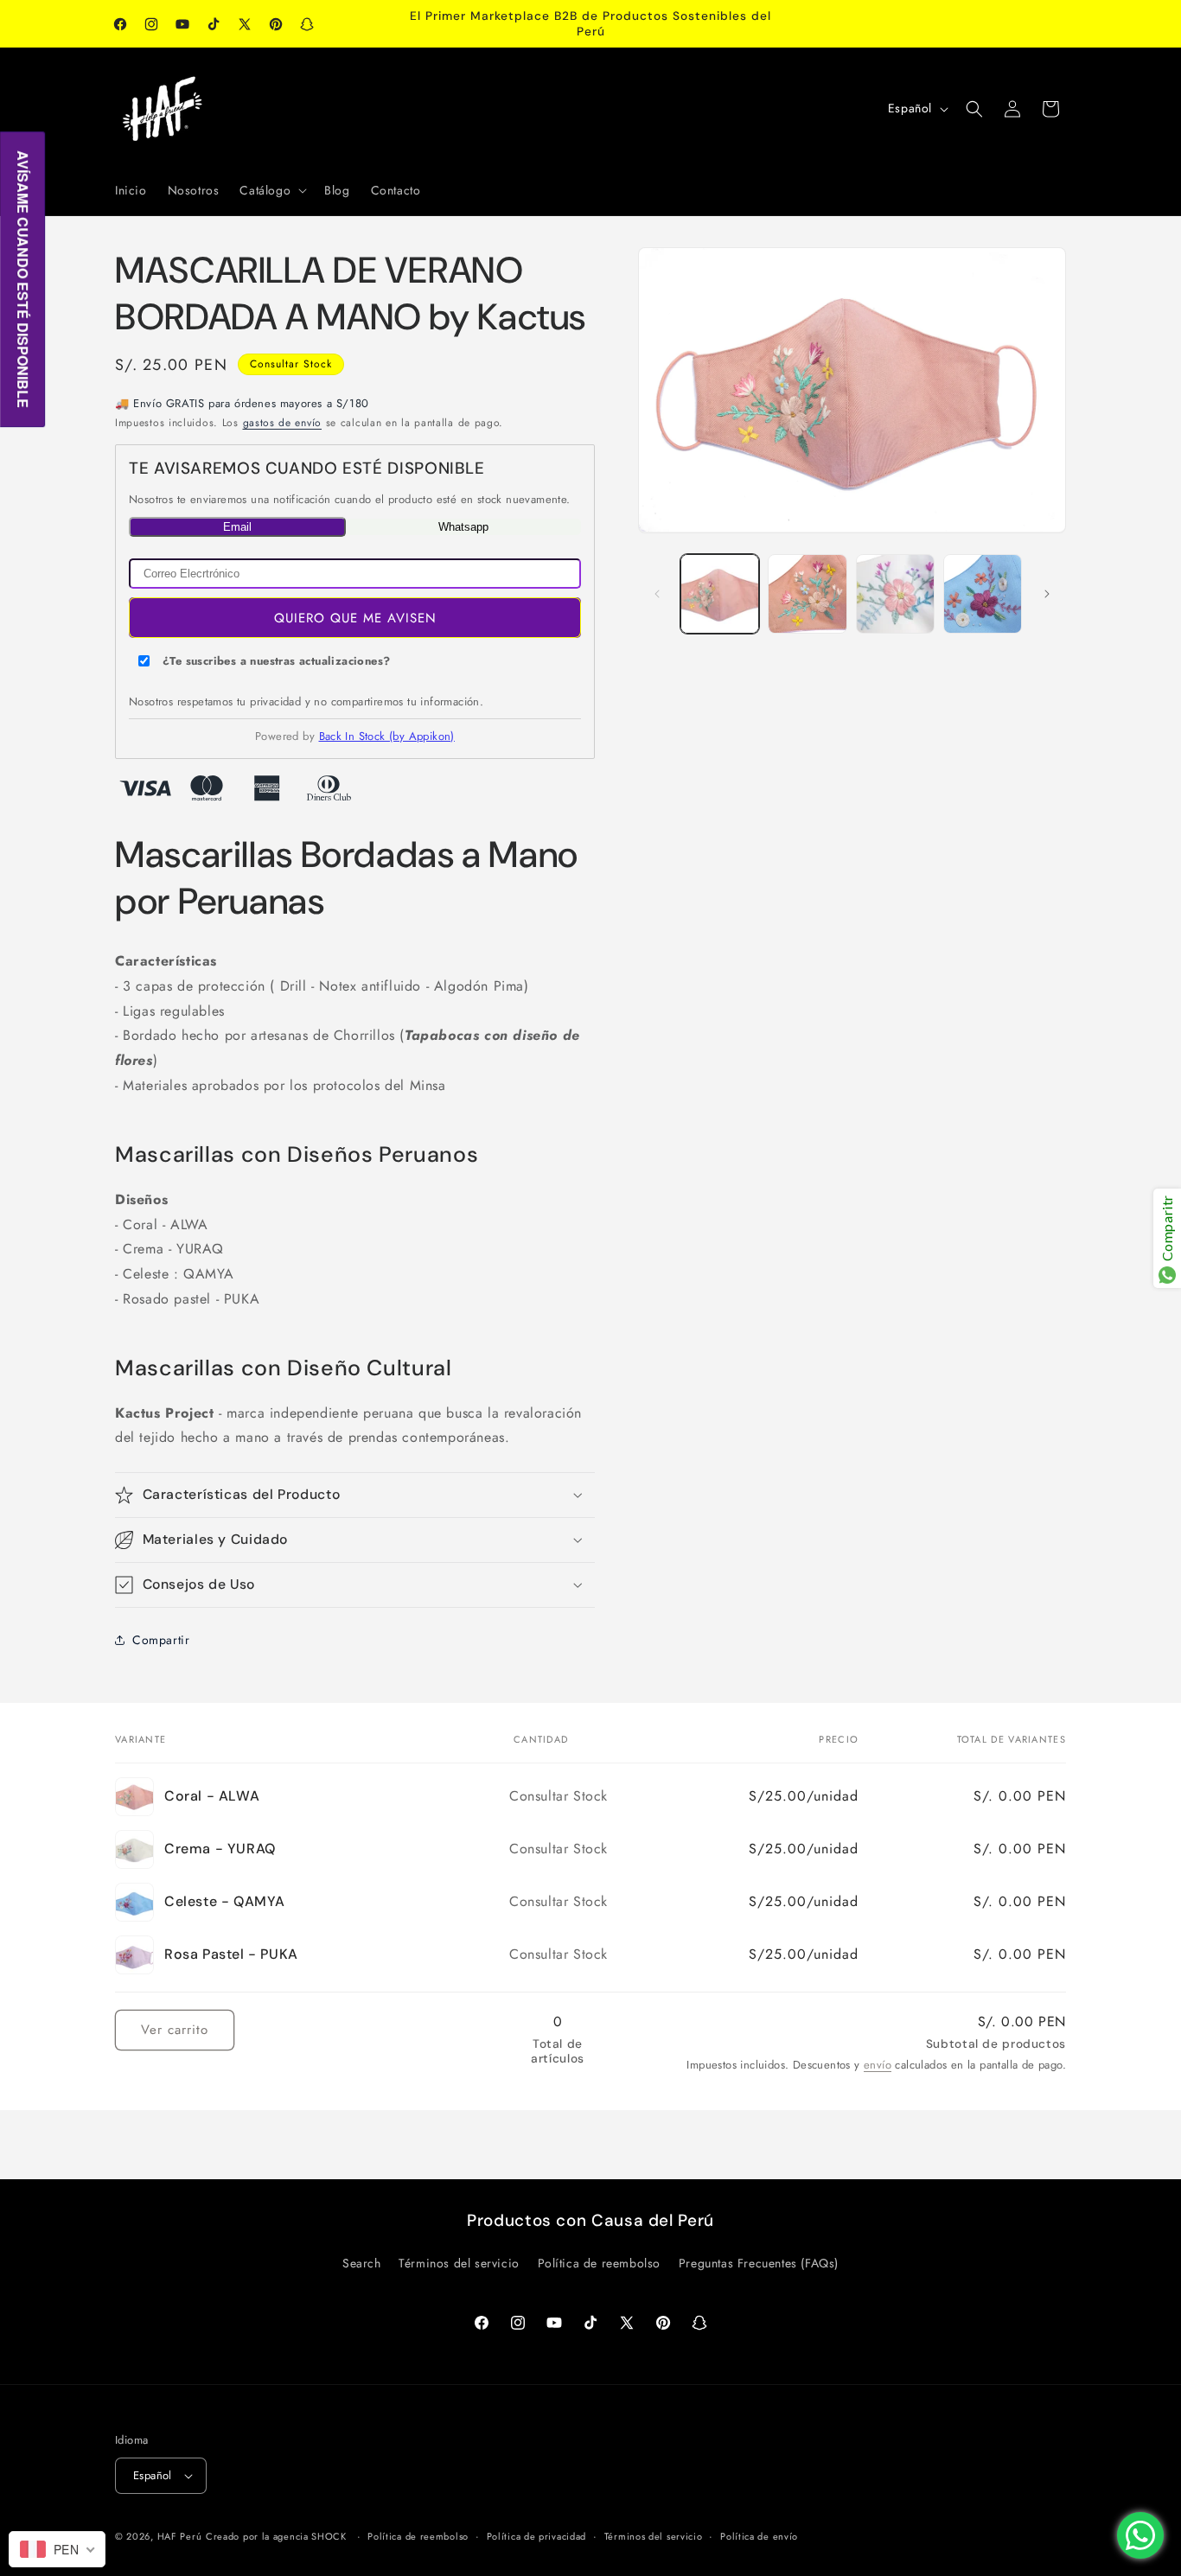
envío (878, 2065)
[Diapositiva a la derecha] (1047, 594)
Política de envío (759, 2536)
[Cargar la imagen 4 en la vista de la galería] (895, 593)
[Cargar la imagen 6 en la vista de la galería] (983, 593)
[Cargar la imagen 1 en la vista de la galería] (720, 593)
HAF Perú (180, 2536)
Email (237, 526)
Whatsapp (463, 526)
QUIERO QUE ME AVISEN (355, 617)
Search (362, 2263)
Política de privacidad (536, 2536)
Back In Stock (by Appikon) (387, 736)
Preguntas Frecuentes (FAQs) (759, 2263)
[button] (271, 190)
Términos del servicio (459, 2263)
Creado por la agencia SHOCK (276, 2536)
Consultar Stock (291, 364)
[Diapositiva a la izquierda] (657, 594)
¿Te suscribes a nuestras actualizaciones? (276, 661)
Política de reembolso (600, 2263)
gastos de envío (283, 422)
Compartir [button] (161, 1639)
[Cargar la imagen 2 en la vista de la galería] (807, 593)
